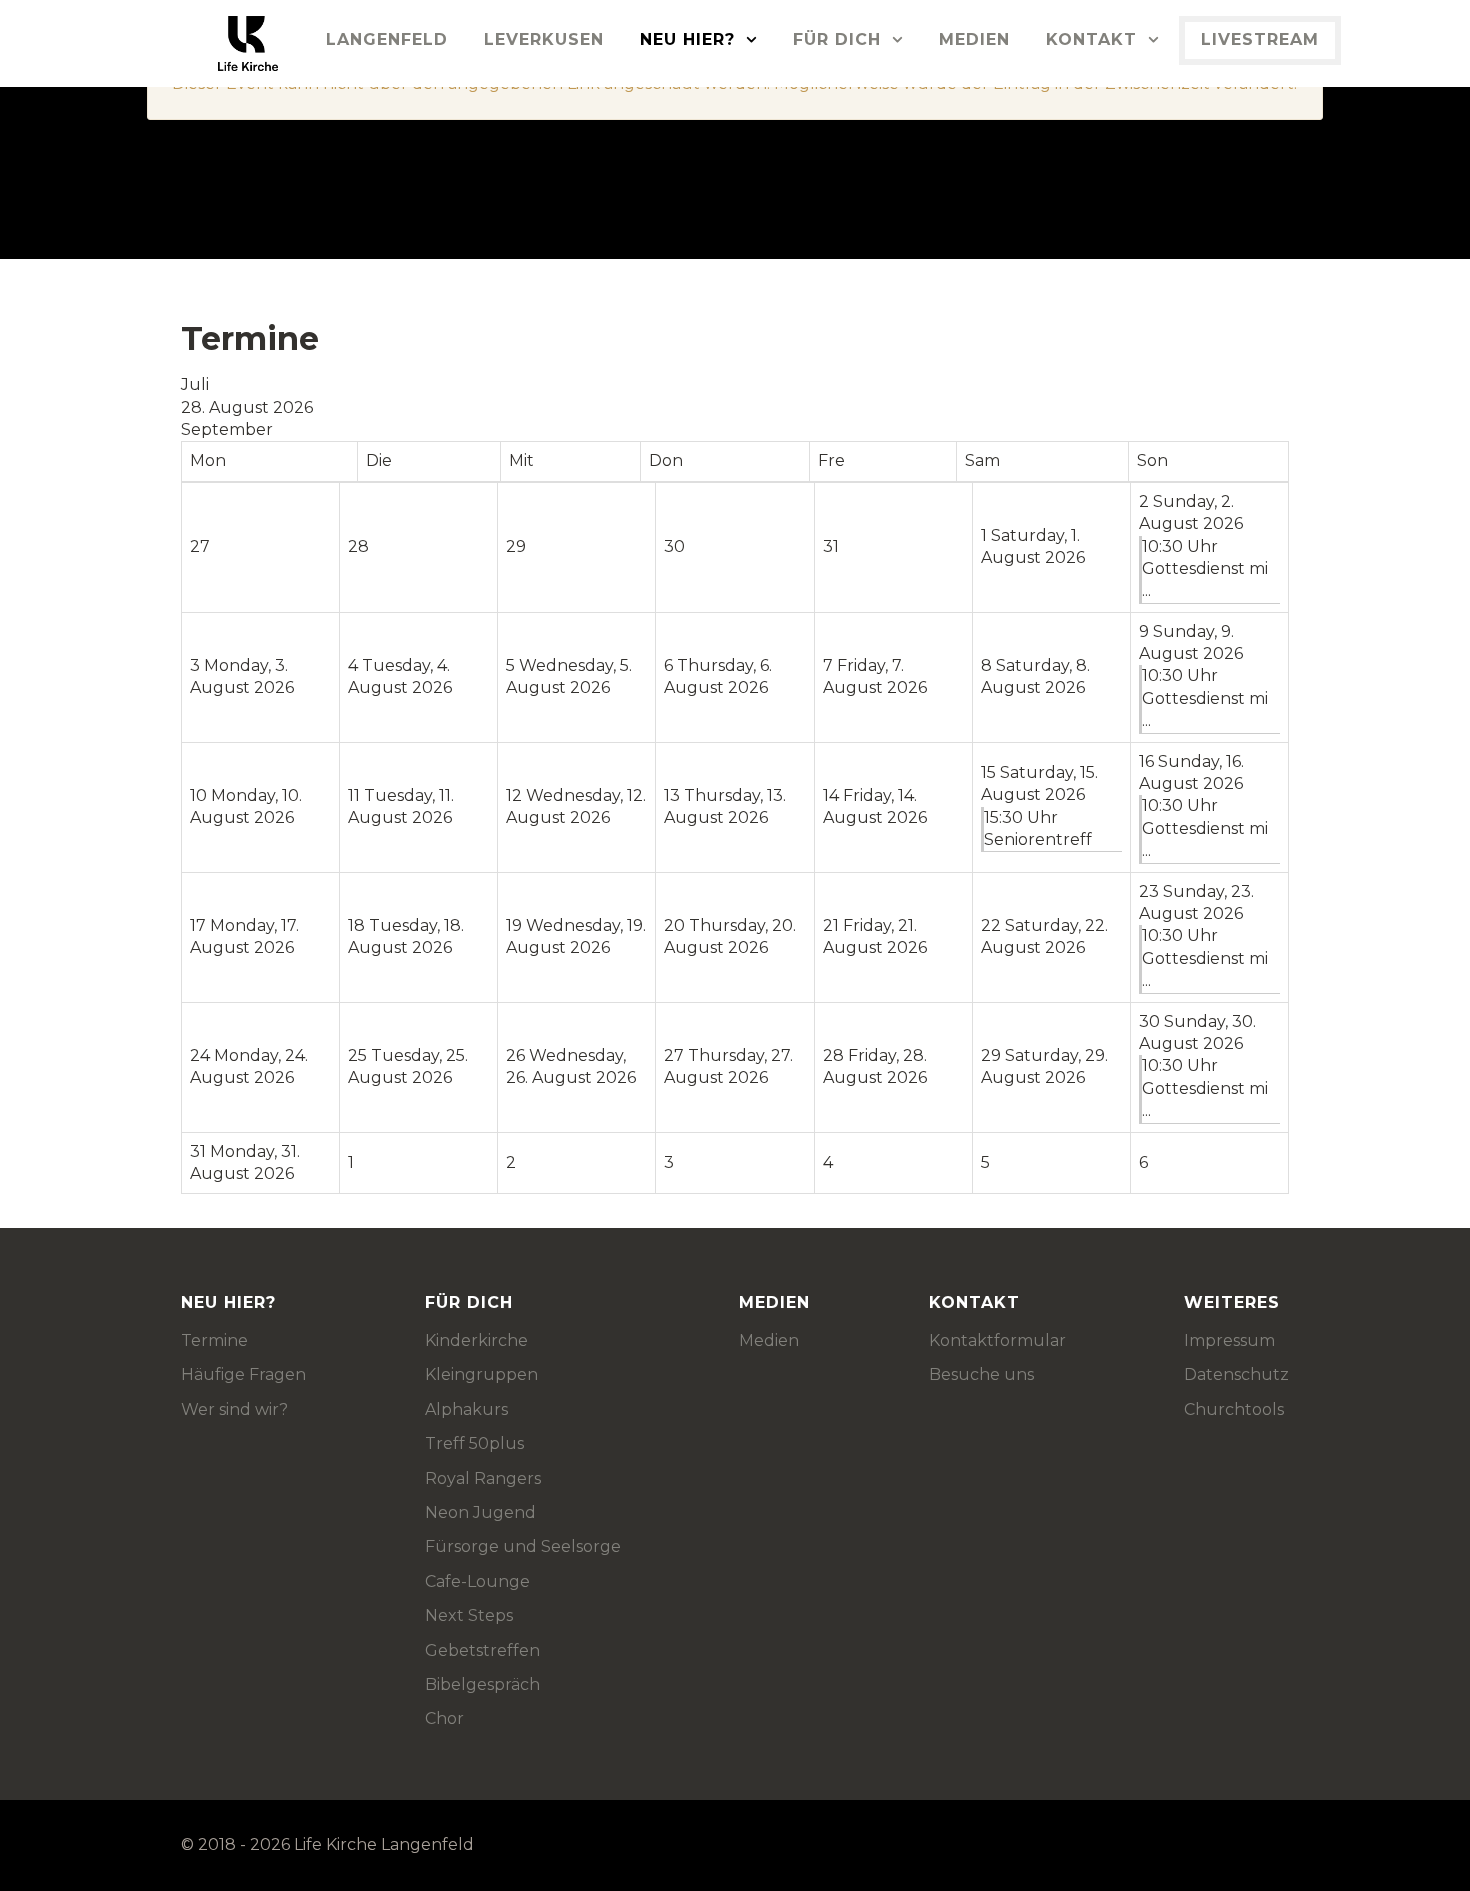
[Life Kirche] (203, 43)
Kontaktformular (997, 1340)
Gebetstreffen (482, 1650)
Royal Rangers (483, 1478)
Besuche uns (981, 1374)
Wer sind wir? (234, 1409)
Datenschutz (1236, 1374)
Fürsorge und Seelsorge (523, 1546)
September (227, 429)
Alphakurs (466, 1409)
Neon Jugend (480, 1512)
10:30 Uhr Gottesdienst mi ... (1205, 569)
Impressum (1229, 1340)
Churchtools (1234, 1409)
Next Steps (469, 1615)
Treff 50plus (474, 1443)
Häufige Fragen (243, 1374)
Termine (214, 1340)
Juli (195, 384)
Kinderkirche (476, 1340)
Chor (444, 1718)
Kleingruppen (481, 1374)
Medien (769, 1340)
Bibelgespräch (482, 1684)
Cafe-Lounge (477, 1581)
